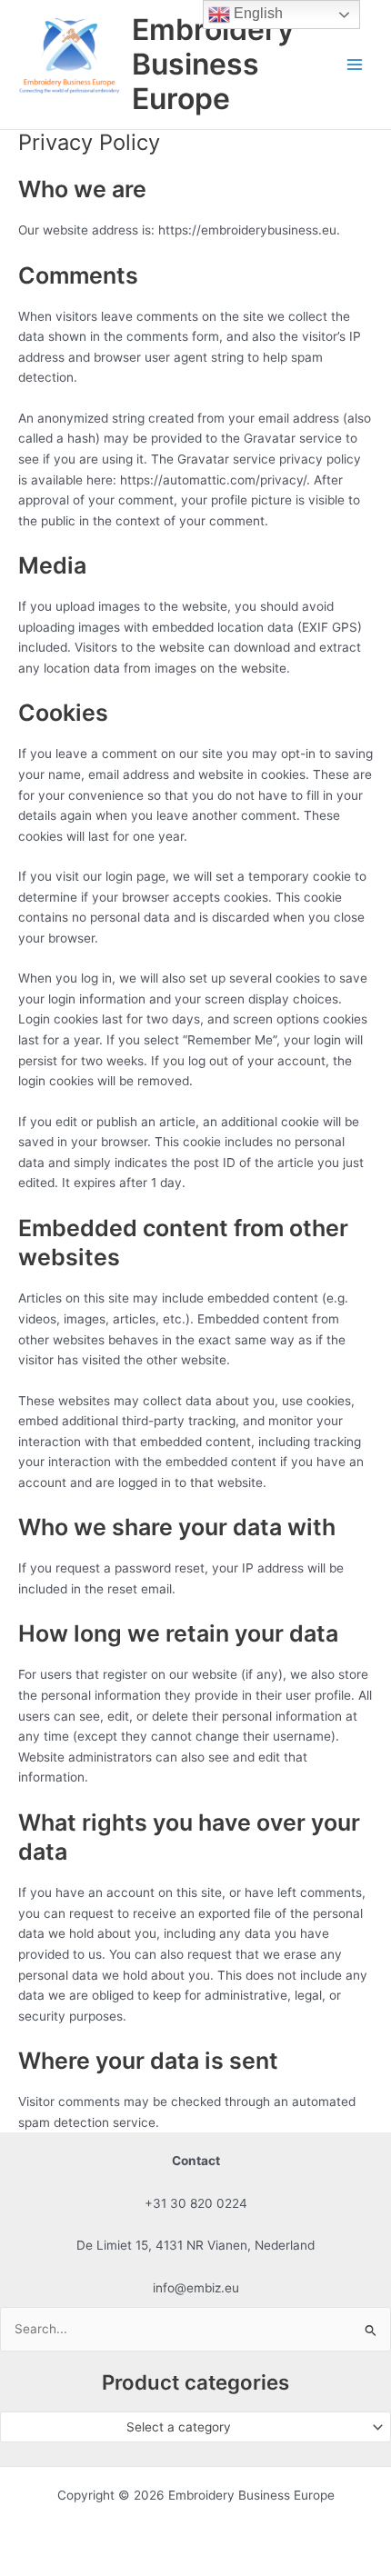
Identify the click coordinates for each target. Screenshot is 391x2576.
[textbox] (188, 2427)
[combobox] (195, 2427)
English (256, 13)
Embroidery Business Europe (213, 65)
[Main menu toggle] (355, 65)
